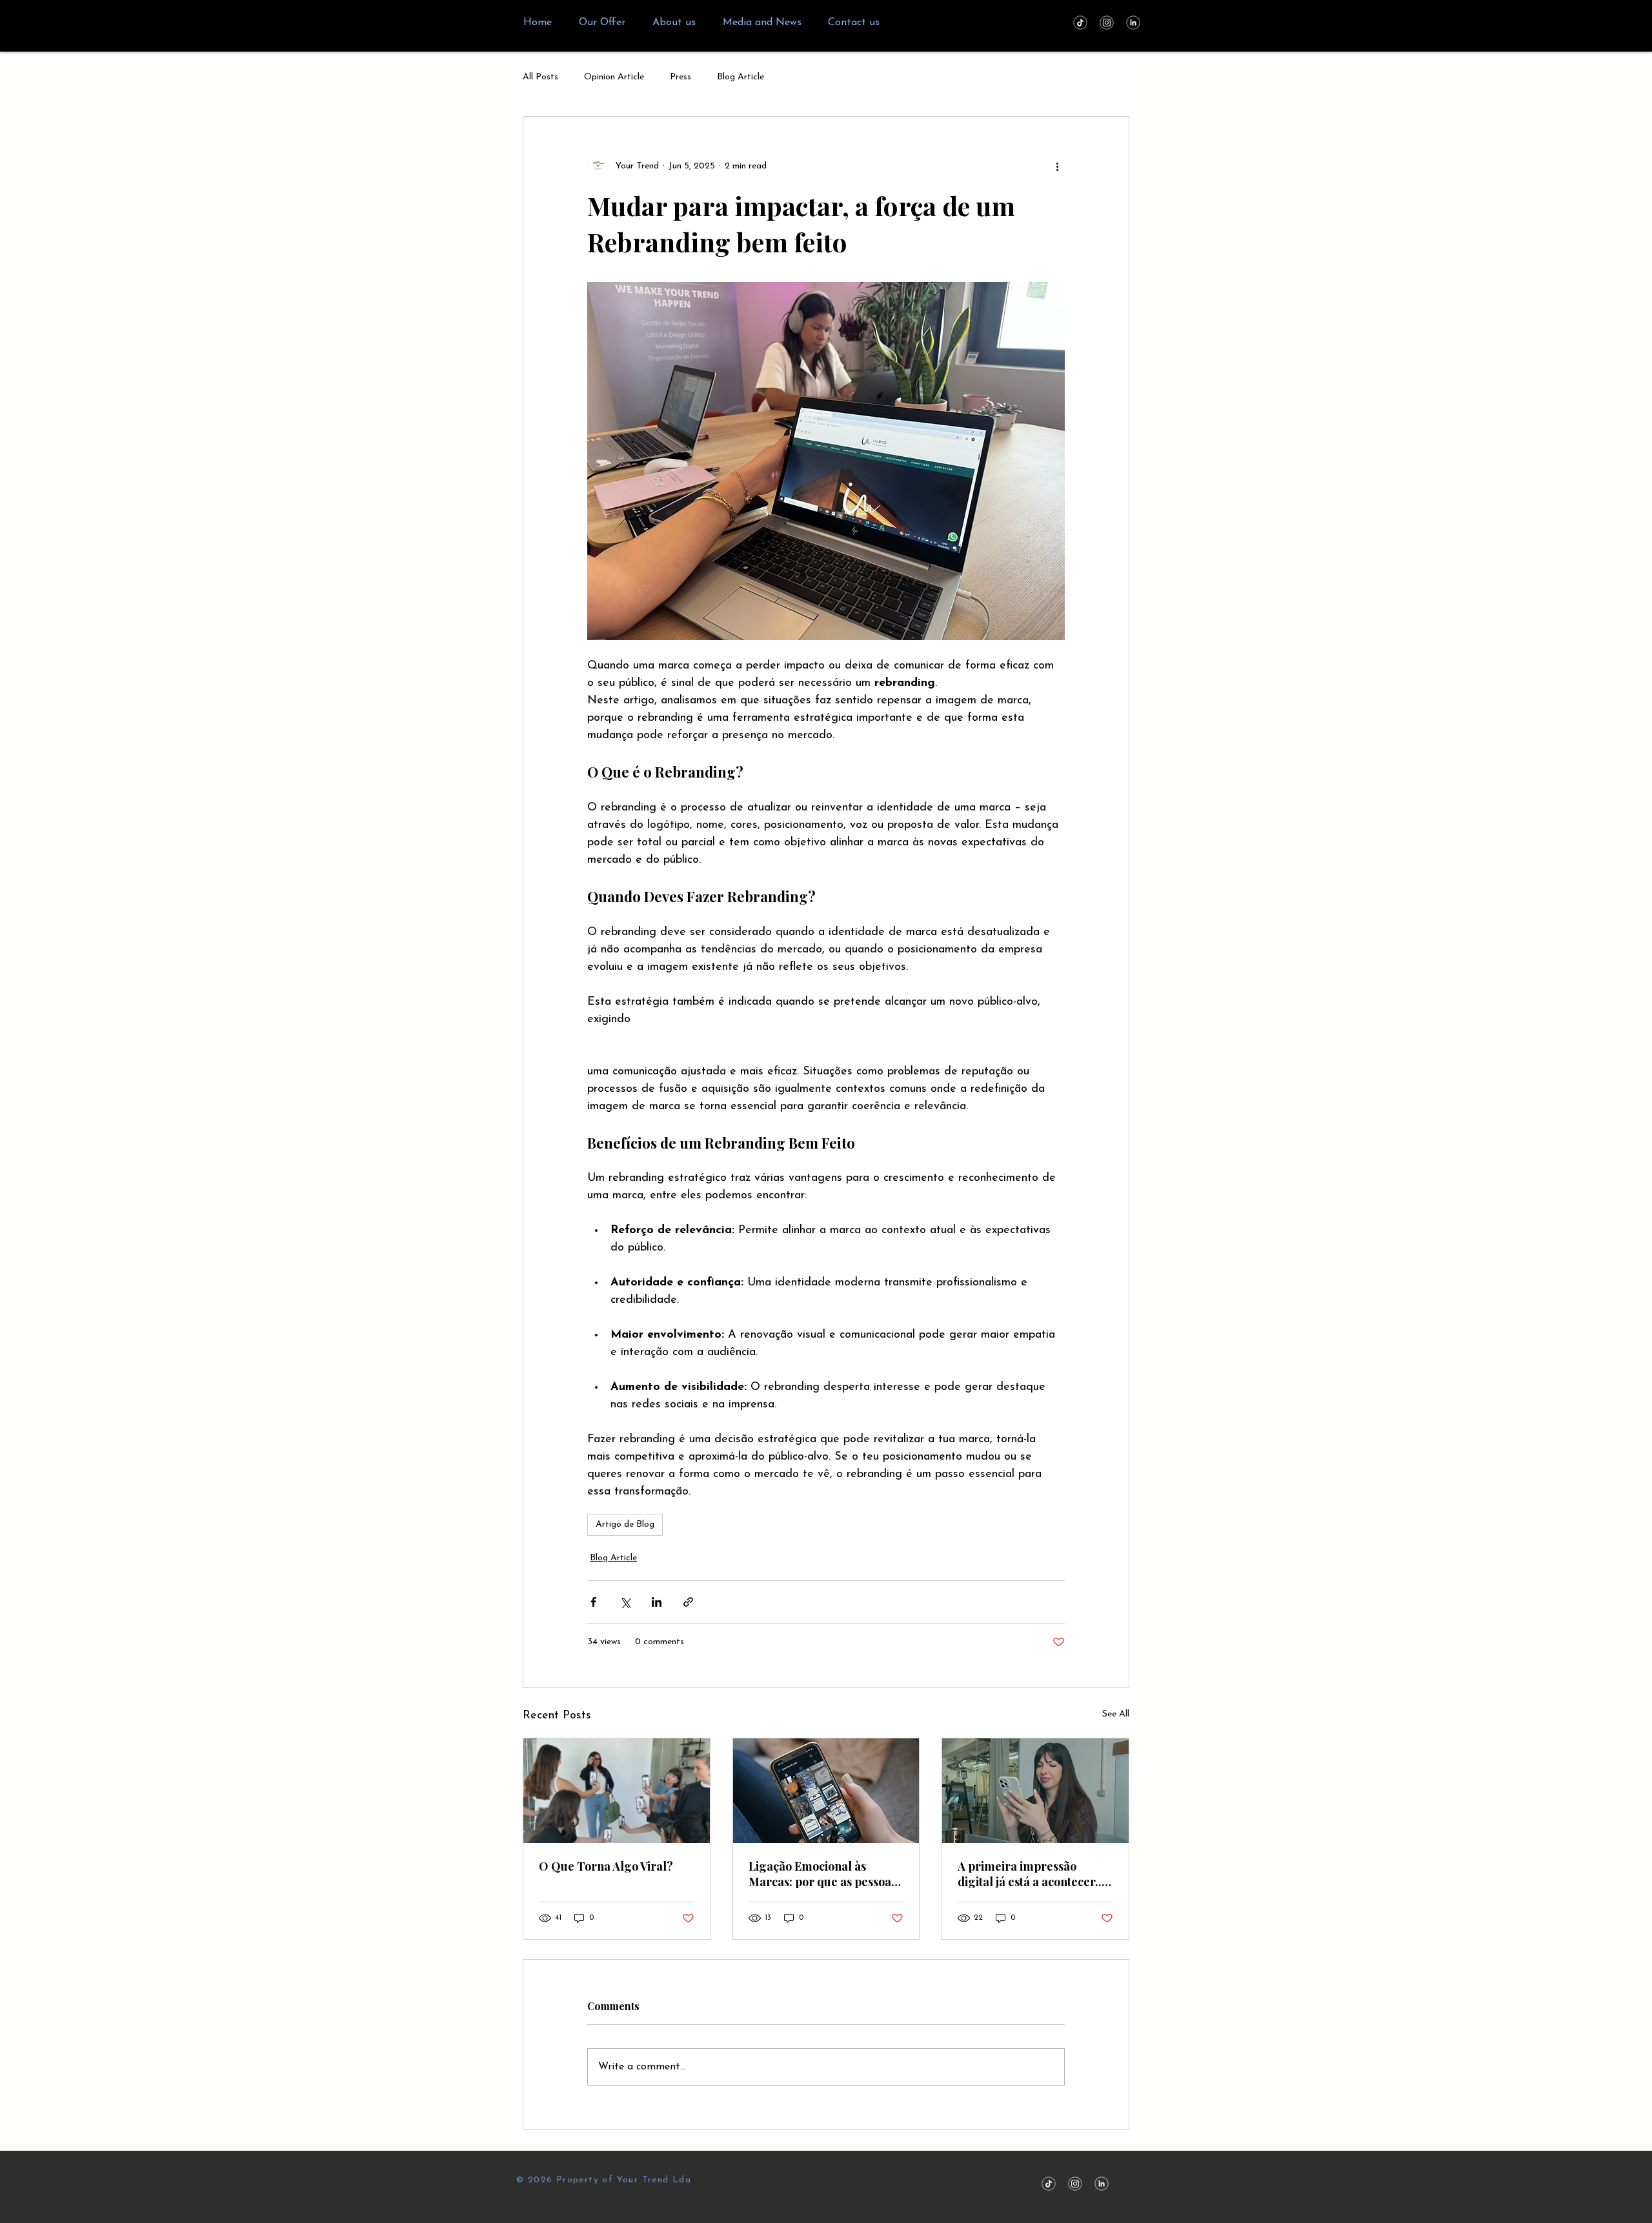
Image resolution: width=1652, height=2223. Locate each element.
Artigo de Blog (625, 1524)
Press (680, 77)
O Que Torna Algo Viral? (606, 1866)
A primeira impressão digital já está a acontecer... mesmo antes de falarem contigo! (1031, 1874)
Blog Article (740, 77)
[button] (602, 23)
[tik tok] (1080, 23)
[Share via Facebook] (593, 1602)
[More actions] (1057, 166)
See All (1116, 1714)
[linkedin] (1133, 23)
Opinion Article (614, 77)
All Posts (540, 77)
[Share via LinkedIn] (657, 1602)
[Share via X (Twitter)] (625, 1602)
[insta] (1107, 23)
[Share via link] (688, 1602)
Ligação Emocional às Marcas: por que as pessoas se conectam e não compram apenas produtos (826, 1874)
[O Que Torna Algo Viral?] (617, 1791)
